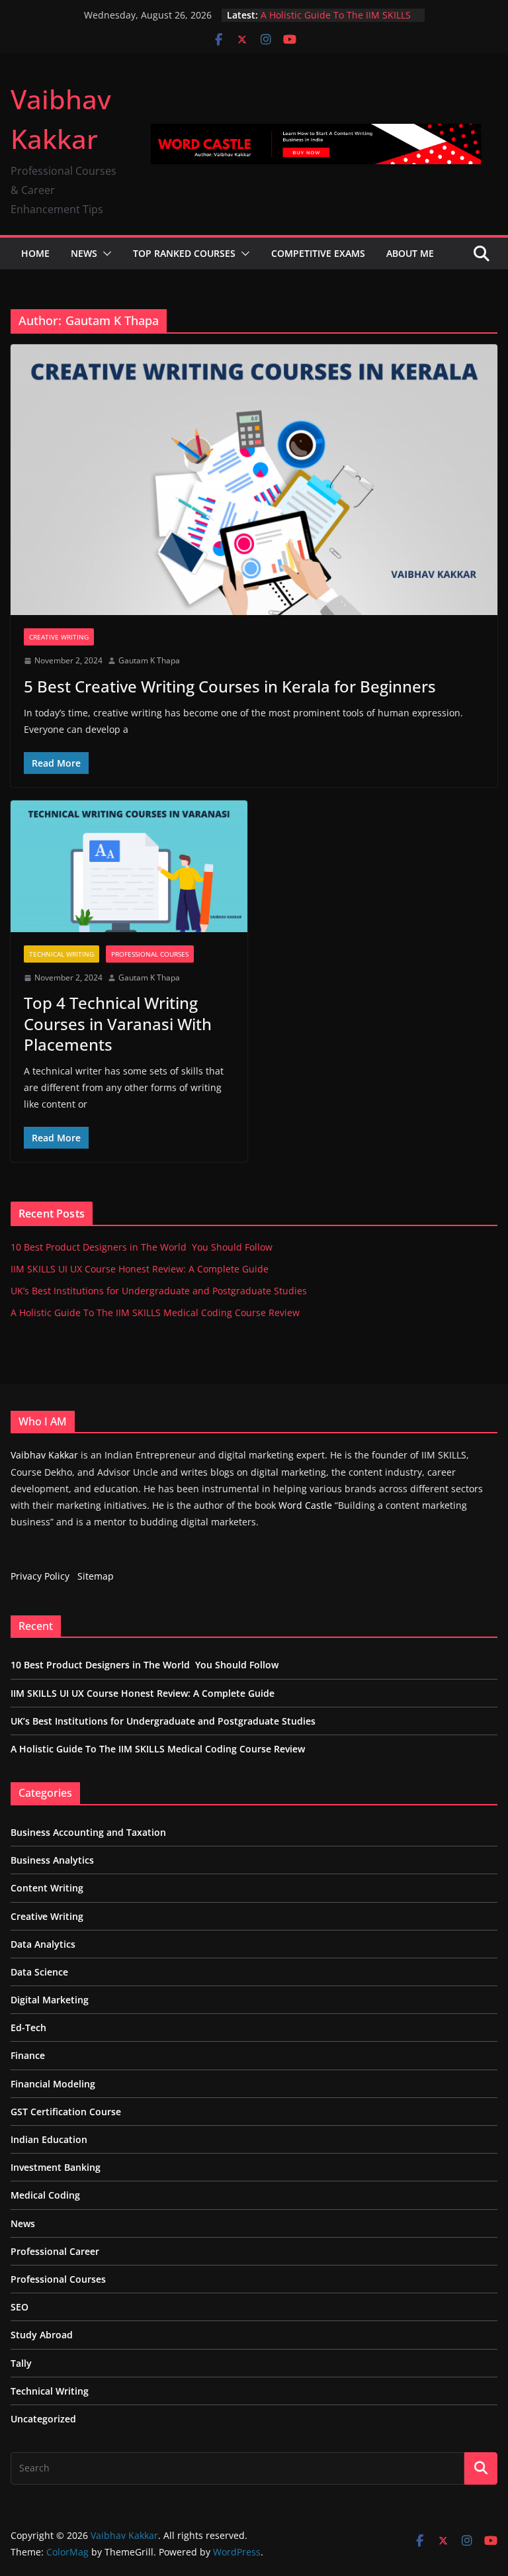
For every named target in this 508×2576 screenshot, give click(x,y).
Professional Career (55, 2251)
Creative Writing (59, 637)
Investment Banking (56, 2167)
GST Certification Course (66, 2112)
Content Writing (47, 1888)
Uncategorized (43, 2419)
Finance (28, 2055)
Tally (21, 2363)
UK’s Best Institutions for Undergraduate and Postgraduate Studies (159, 1291)
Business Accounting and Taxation (88, 1832)
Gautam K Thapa (149, 660)
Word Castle (305, 1505)
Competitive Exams (318, 253)
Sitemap (96, 1576)
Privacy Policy (40, 1576)
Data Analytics (43, 1944)
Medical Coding (45, 2195)
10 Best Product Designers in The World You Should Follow (142, 1247)
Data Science (39, 1972)
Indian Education (49, 2139)
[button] (105, 254)
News (84, 253)
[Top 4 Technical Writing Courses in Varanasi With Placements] (129, 866)
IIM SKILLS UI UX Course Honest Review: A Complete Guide (140, 1269)
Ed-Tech (28, 2027)
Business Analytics (52, 1860)
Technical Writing (62, 954)
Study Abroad (42, 2335)
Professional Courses (150, 954)
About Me (410, 253)
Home (35, 253)
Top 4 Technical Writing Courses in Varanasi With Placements (118, 1023)
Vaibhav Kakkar (44, 1455)
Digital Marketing (50, 2000)
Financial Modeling (53, 2084)
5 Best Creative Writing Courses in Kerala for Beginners (230, 686)
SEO (20, 2307)
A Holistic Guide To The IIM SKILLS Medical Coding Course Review (336, 22)
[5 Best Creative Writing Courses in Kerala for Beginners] (254, 480)
